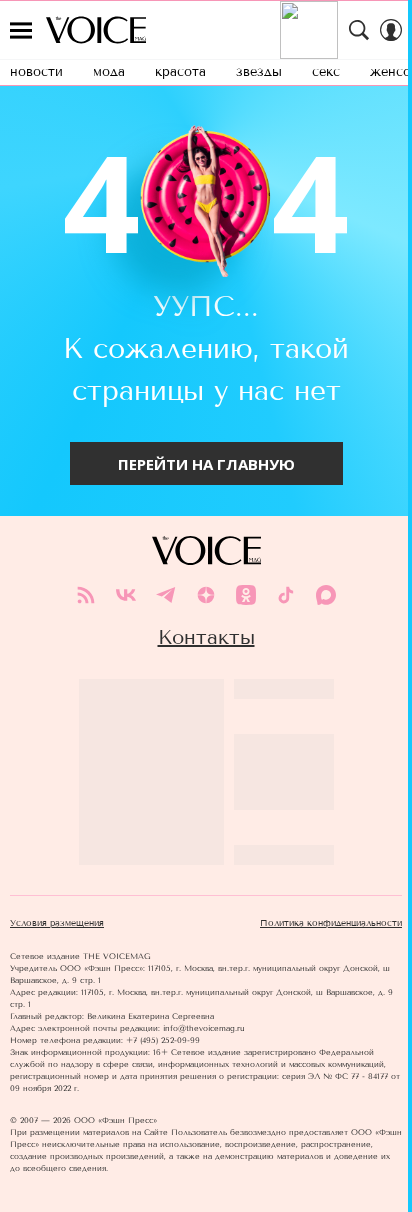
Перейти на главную (206, 464)
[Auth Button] (391, 30)
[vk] (126, 595)
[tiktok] (286, 595)
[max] (326, 595)
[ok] (246, 595)
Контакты (206, 637)
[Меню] (21, 30)
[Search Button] (359, 30)
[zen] (206, 595)
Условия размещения (57, 923)
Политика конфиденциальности (331, 923)
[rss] (86, 595)
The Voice (96, 30)
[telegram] (166, 595)
